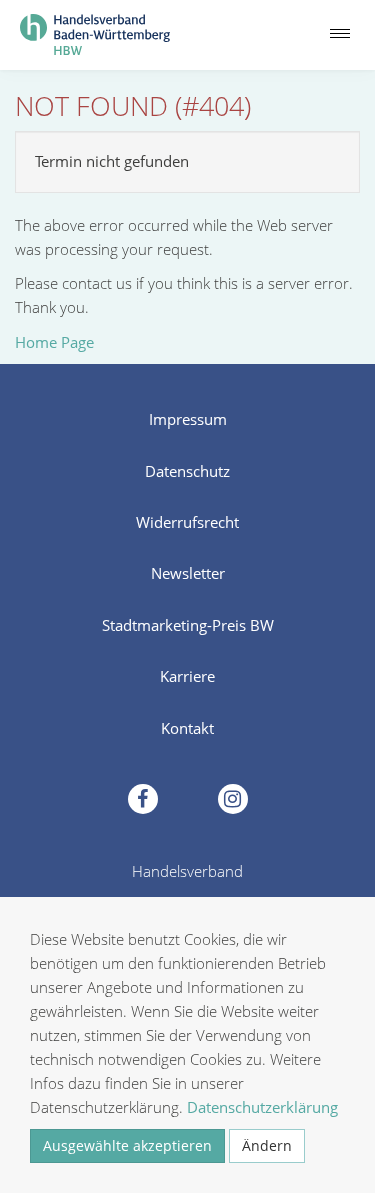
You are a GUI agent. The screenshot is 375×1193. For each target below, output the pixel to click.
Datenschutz (187, 471)
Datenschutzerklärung (262, 1107)
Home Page (54, 342)
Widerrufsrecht (187, 522)
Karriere (187, 676)
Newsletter (188, 573)
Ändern (267, 1145)
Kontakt (187, 728)
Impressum (188, 419)
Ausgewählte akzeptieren (127, 1145)
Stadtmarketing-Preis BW (188, 625)
